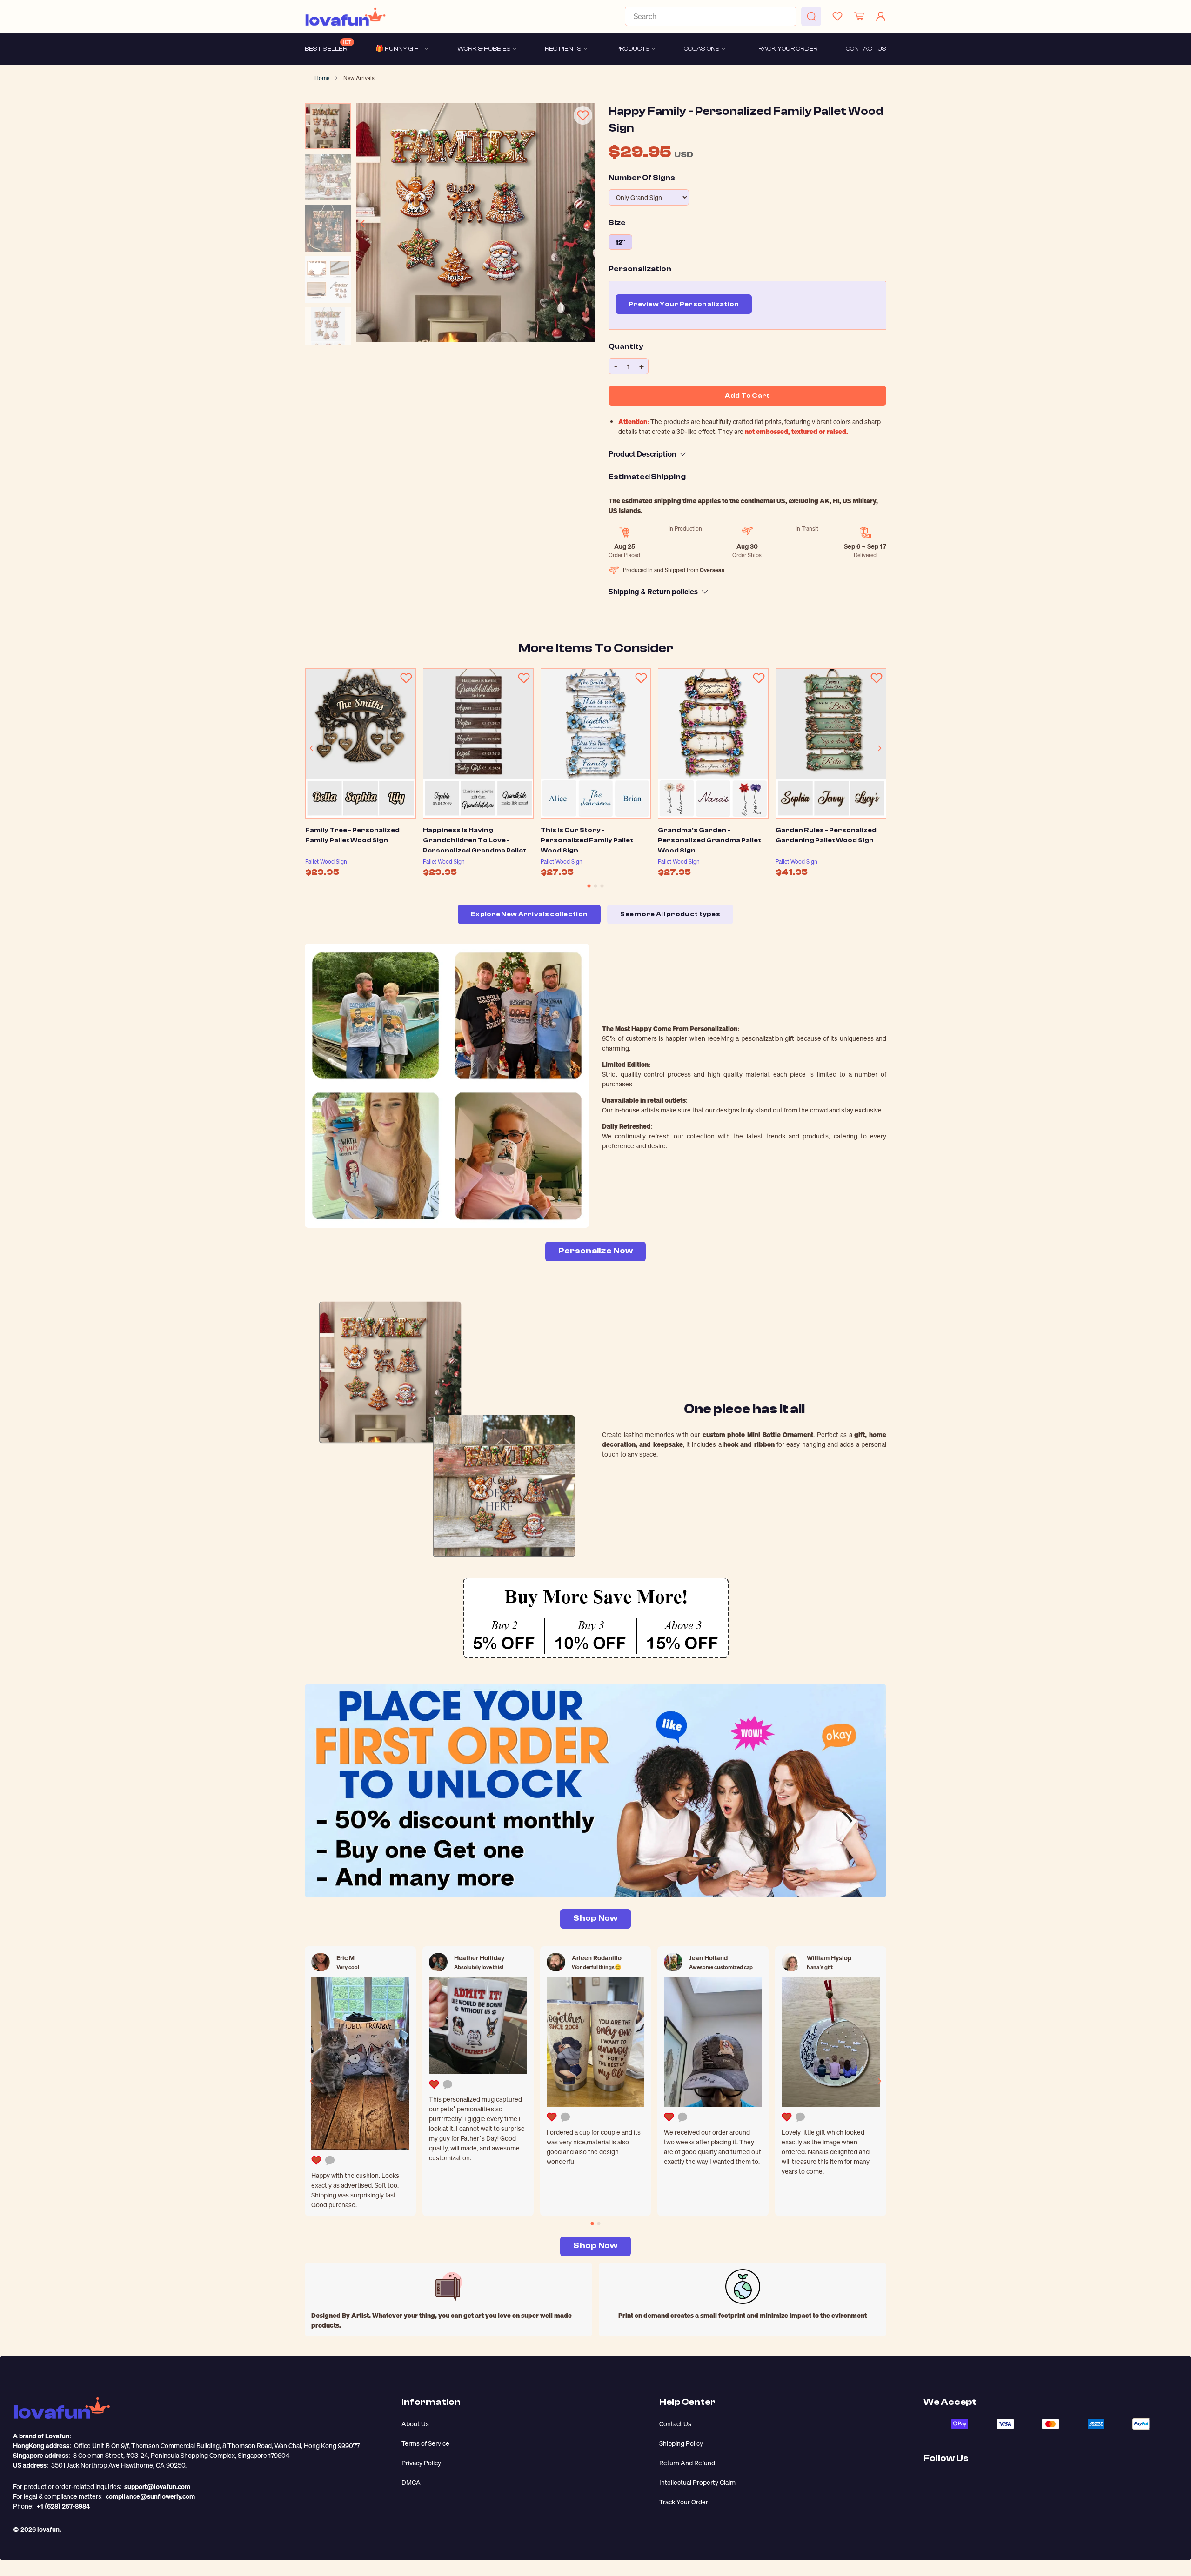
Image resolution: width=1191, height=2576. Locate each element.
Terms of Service (425, 2443)
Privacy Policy (421, 2463)
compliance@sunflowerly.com (150, 2496)
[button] (589, 886)
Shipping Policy (681, 2443)
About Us (415, 2424)
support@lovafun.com (157, 2486)
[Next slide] (589, 224)
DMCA (411, 2482)
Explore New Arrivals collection (529, 914)
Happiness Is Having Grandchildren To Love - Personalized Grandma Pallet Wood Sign (475, 840)
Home (322, 78)
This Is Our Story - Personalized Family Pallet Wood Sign (587, 840)
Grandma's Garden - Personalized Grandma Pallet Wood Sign (709, 840)
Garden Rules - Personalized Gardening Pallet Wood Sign (826, 835)
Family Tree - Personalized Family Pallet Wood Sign (352, 835)
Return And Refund (687, 2463)
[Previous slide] (363, 224)
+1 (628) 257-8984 (63, 2506)
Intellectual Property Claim (697, 2482)
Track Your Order (684, 2502)
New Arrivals (359, 78)
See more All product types (670, 914)
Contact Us (675, 2424)
